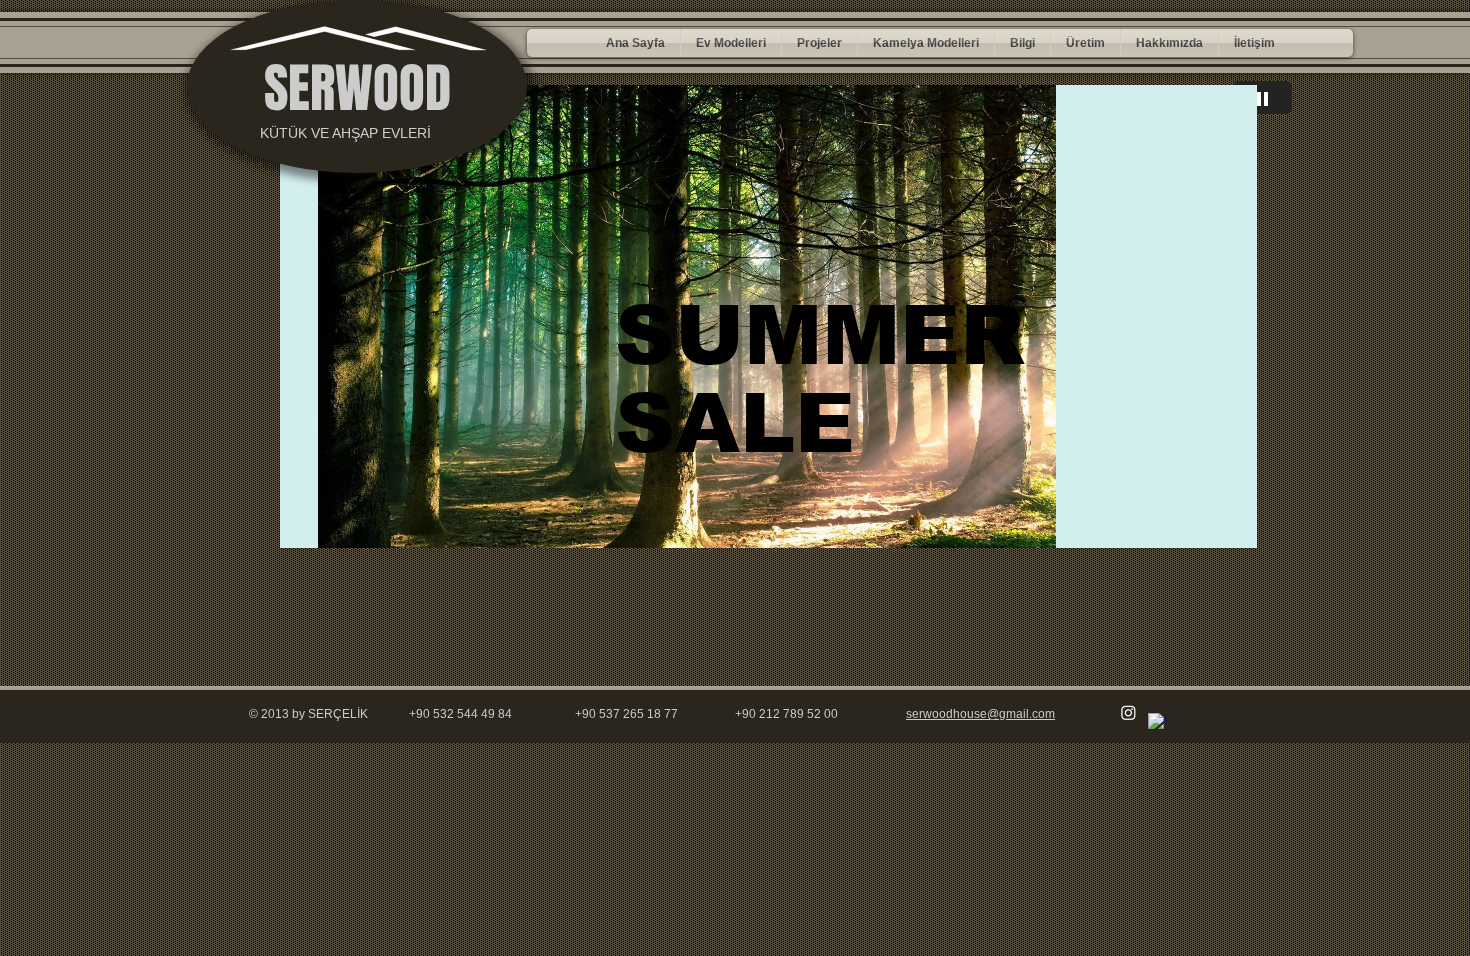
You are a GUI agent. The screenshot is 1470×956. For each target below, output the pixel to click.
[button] (731, 43)
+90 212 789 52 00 (786, 714)
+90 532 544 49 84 (460, 714)
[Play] (1262, 97)
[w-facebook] (1157, 722)
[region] (768, 316)
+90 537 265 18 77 (626, 714)
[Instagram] (1128, 712)
